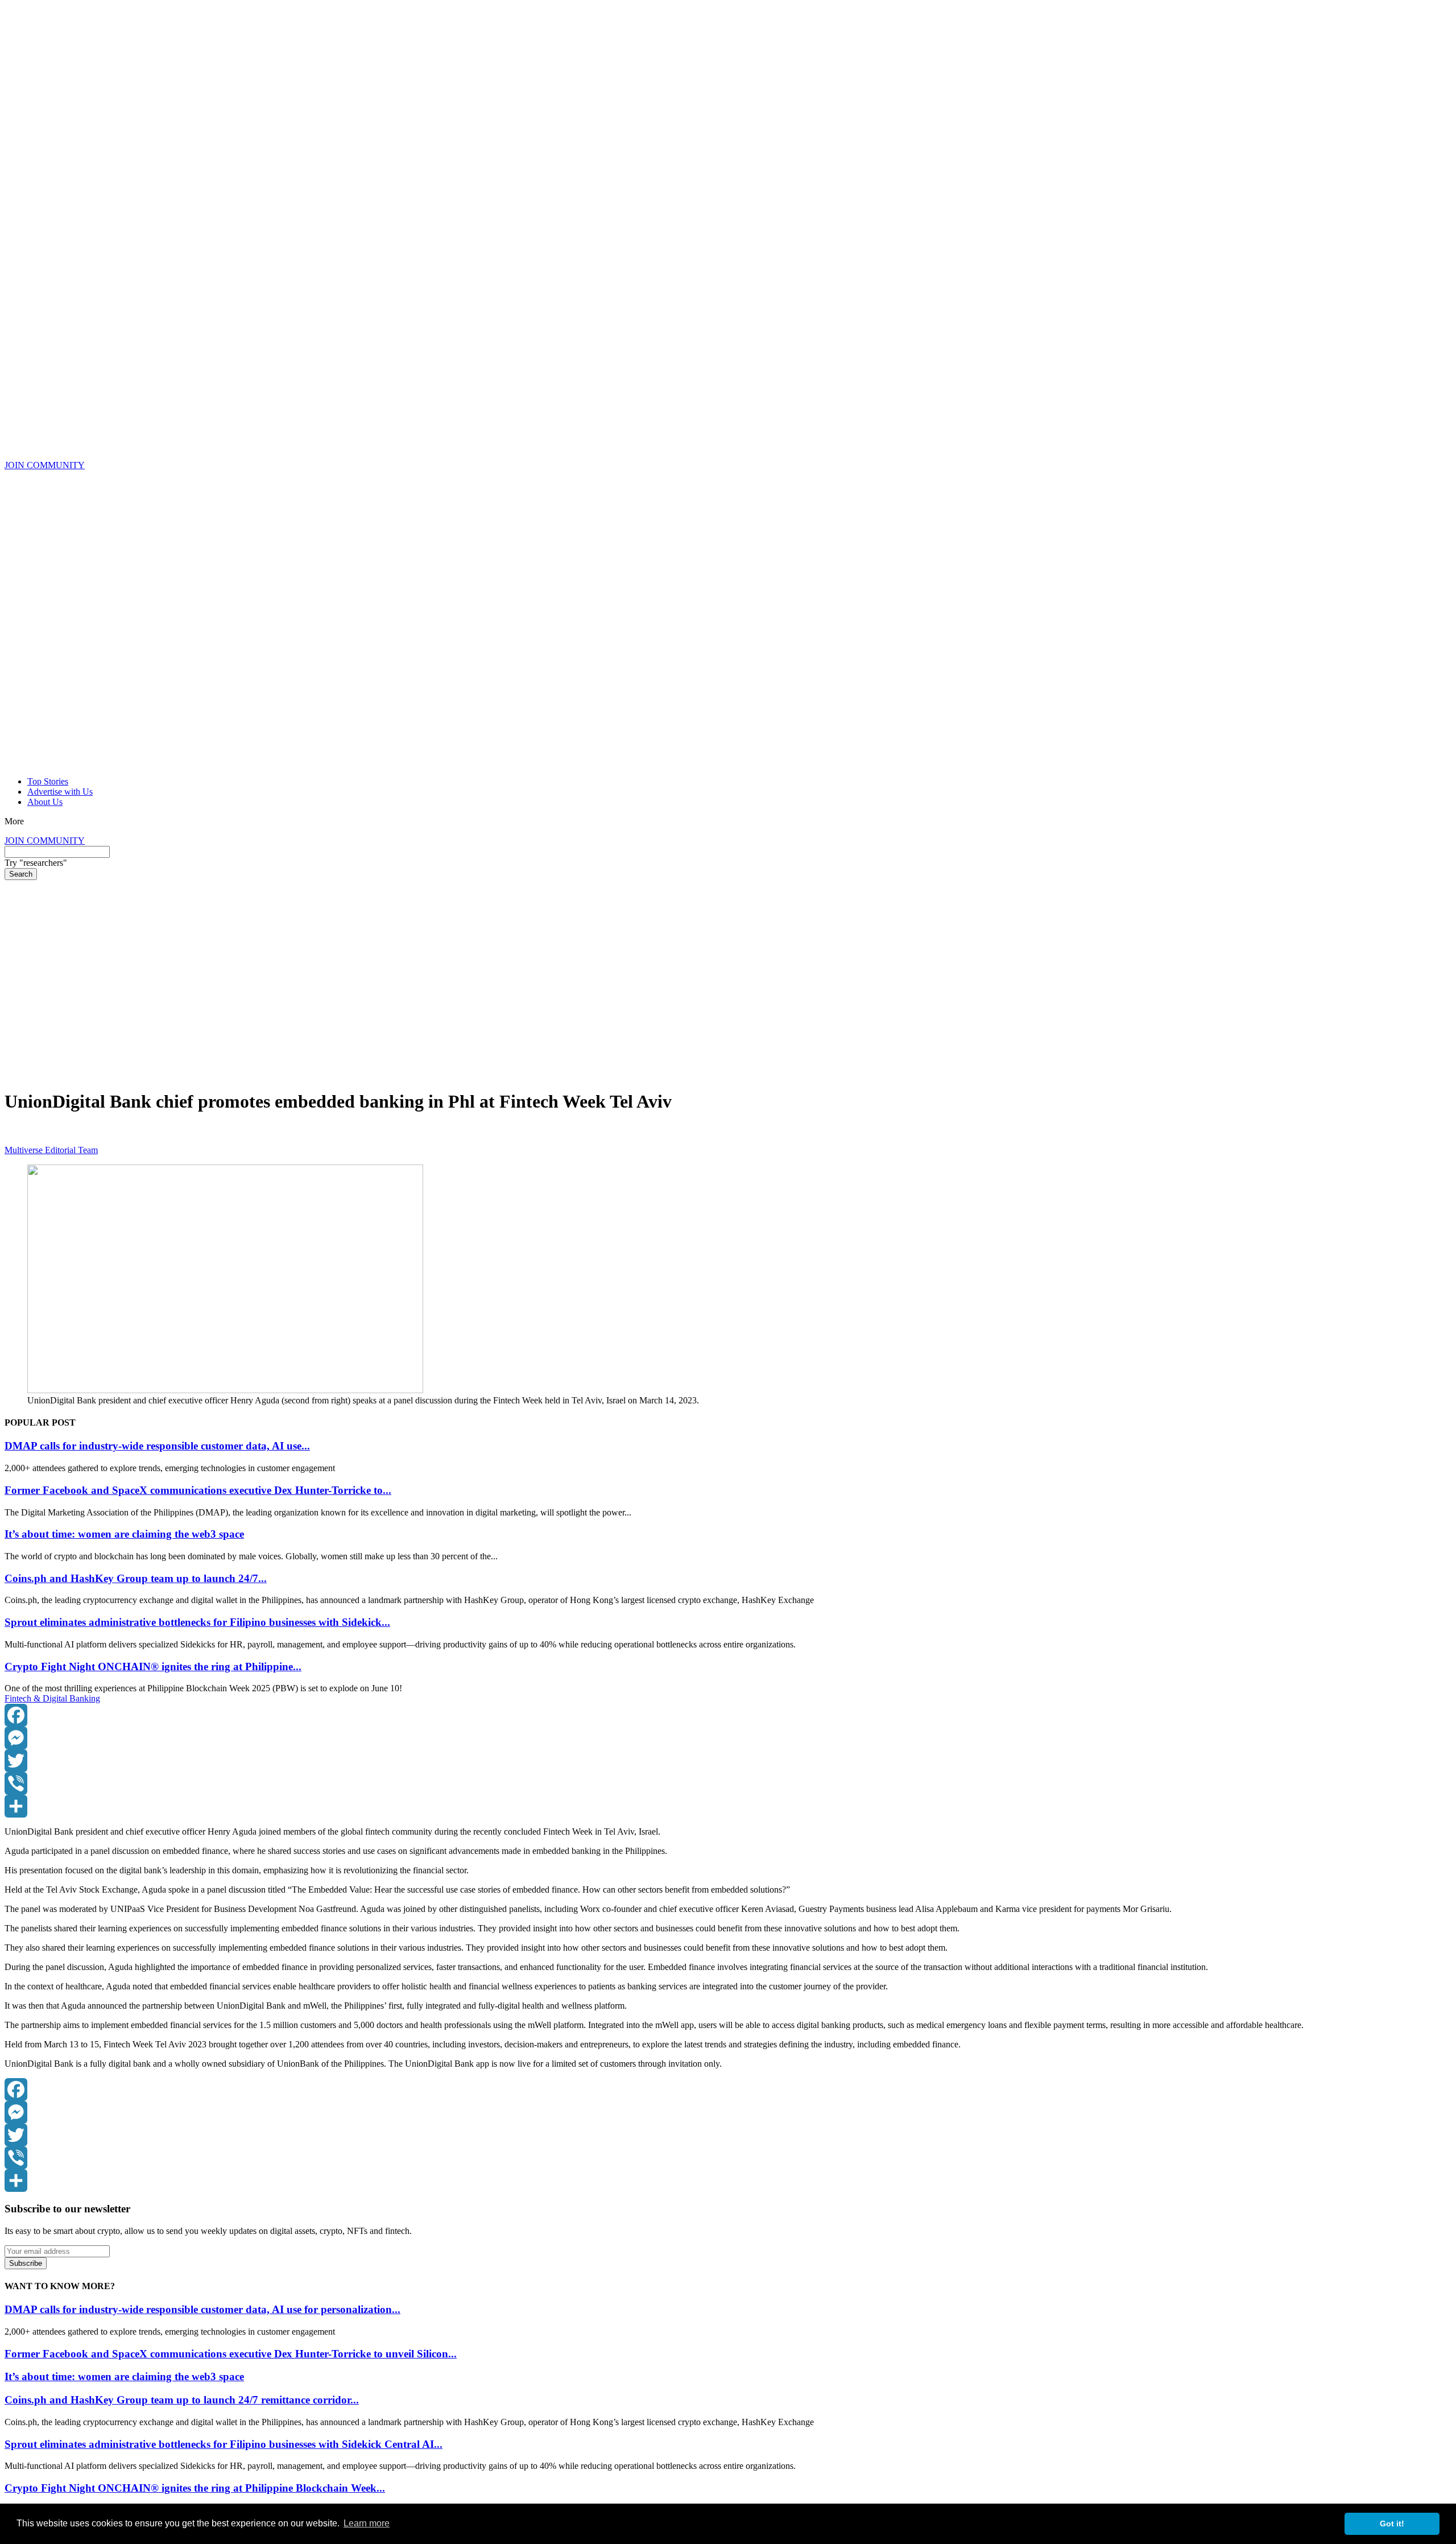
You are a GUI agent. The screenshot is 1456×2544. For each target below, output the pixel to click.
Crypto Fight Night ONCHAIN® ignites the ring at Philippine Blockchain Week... (195, 2488)
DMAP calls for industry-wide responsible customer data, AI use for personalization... (202, 2309)
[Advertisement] (728, 965)
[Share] (728, 1806)
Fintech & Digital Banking (52, 1698)
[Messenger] (728, 1738)
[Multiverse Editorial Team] (14, 1140)
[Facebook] (728, 1715)
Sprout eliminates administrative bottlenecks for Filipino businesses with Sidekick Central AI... (224, 2444)
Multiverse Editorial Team (51, 1150)
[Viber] (728, 1783)
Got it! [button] (1392, 2524)
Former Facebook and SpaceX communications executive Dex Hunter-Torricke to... (198, 1490)
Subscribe (26, 2263)
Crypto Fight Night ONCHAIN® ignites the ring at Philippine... (153, 1667)
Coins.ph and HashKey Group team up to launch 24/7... (136, 1578)
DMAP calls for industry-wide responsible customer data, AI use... (157, 1446)
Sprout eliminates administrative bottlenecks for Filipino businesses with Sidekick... (197, 1622)
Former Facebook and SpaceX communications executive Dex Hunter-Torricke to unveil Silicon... (231, 2354)
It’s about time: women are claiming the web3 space (124, 1534)
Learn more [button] (367, 2523)
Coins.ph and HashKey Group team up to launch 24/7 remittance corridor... (182, 2400)
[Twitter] (728, 1761)
